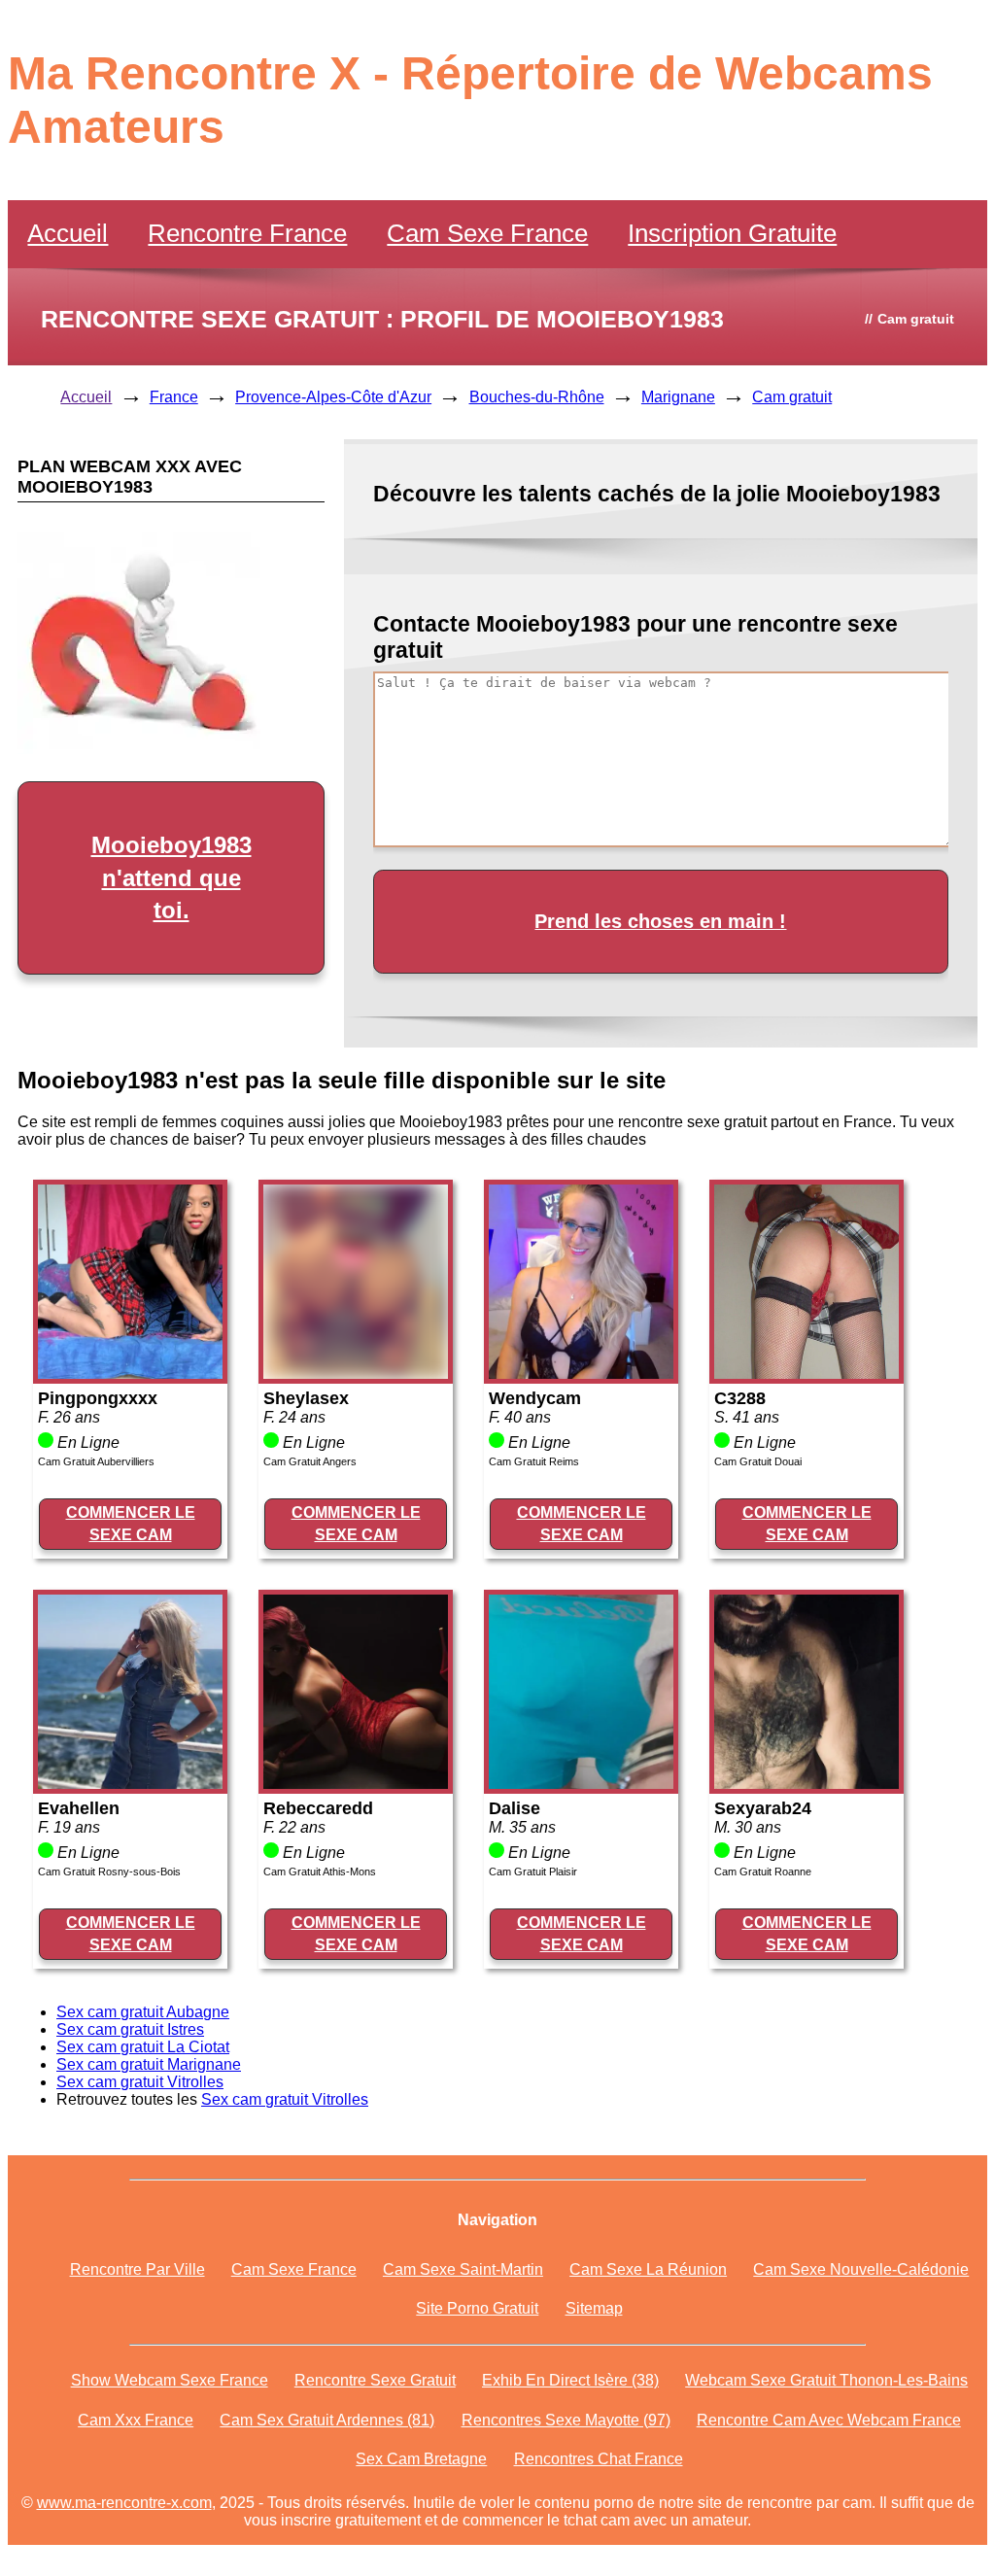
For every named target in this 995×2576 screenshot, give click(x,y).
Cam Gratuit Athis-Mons (320, 1872)
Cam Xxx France (136, 2420)
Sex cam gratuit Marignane (149, 2064)
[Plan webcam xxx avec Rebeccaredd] (356, 1784)
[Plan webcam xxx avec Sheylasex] (356, 1374)
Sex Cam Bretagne (421, 2459)
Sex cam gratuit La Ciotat (143, 2047)
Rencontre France (247, 233)
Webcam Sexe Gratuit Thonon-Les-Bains (826, 2380)
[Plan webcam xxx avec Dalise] (581, 1784)
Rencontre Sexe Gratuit (375, 2380)
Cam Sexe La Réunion (648, 2269)
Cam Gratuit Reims (534, 1461)
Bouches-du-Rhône (537, 397)
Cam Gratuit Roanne (763, 1872)
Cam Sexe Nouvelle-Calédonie (861, 2269)
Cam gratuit (792, 397)
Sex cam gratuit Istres (130, 2029)
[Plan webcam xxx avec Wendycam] (581, 1374)
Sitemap (594, 2308)
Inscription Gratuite (732, 233)
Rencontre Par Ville (137, 2269)
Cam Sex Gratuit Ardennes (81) (327, 2420)
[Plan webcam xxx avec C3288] (806, 1374)
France (174, 397)
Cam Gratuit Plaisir (533, 1872)
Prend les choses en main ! (660, 921)
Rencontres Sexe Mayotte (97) (566, 2420)
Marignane (678, 397)
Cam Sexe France (487, 233)
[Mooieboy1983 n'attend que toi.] (139, 749)
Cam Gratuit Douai (758, 1461)
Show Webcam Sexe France (170, 2380)
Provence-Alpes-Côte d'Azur (333, 397)
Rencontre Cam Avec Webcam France (829, 2420)
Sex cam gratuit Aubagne (143, 2012)
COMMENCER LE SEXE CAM (131, 1523)
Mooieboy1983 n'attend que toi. (172, 877)
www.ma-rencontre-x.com (124, 2503)
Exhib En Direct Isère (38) (570, 2380)
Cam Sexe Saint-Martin (463, 2269)
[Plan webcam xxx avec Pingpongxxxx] (130, 1374)
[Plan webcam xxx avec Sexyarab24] (806, 1784)
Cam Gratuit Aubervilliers (96, 1461)
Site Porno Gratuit (477, 2308)
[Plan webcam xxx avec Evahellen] (130, 1784)
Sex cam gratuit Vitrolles (140, 2082)
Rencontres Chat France (599, 2459)
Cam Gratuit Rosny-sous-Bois (109, 1872)
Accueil (68, 233)
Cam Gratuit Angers (310, 1461)
